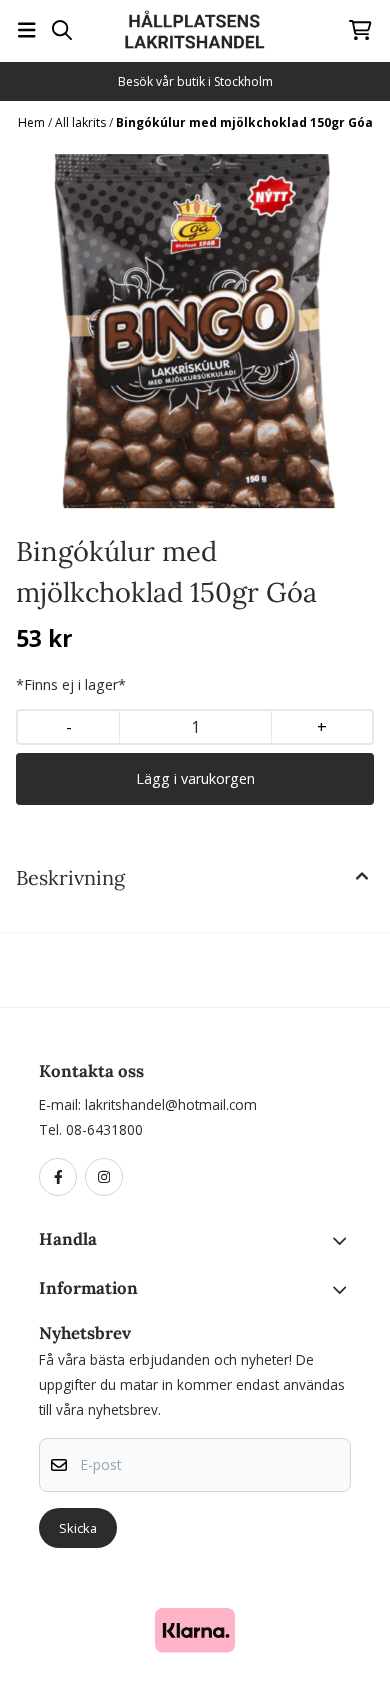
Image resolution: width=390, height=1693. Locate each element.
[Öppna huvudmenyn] (27, 30)
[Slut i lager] (195, 779)
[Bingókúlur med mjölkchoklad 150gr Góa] (195, 331)
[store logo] (195, 30)
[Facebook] (62, 1178)
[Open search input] (62, 30)
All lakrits (82, 122)
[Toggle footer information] (343, 1241)
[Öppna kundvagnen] (360, 30)
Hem (33, 122)
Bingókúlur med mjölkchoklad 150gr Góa (244, 122)
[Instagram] (108, 1178)
